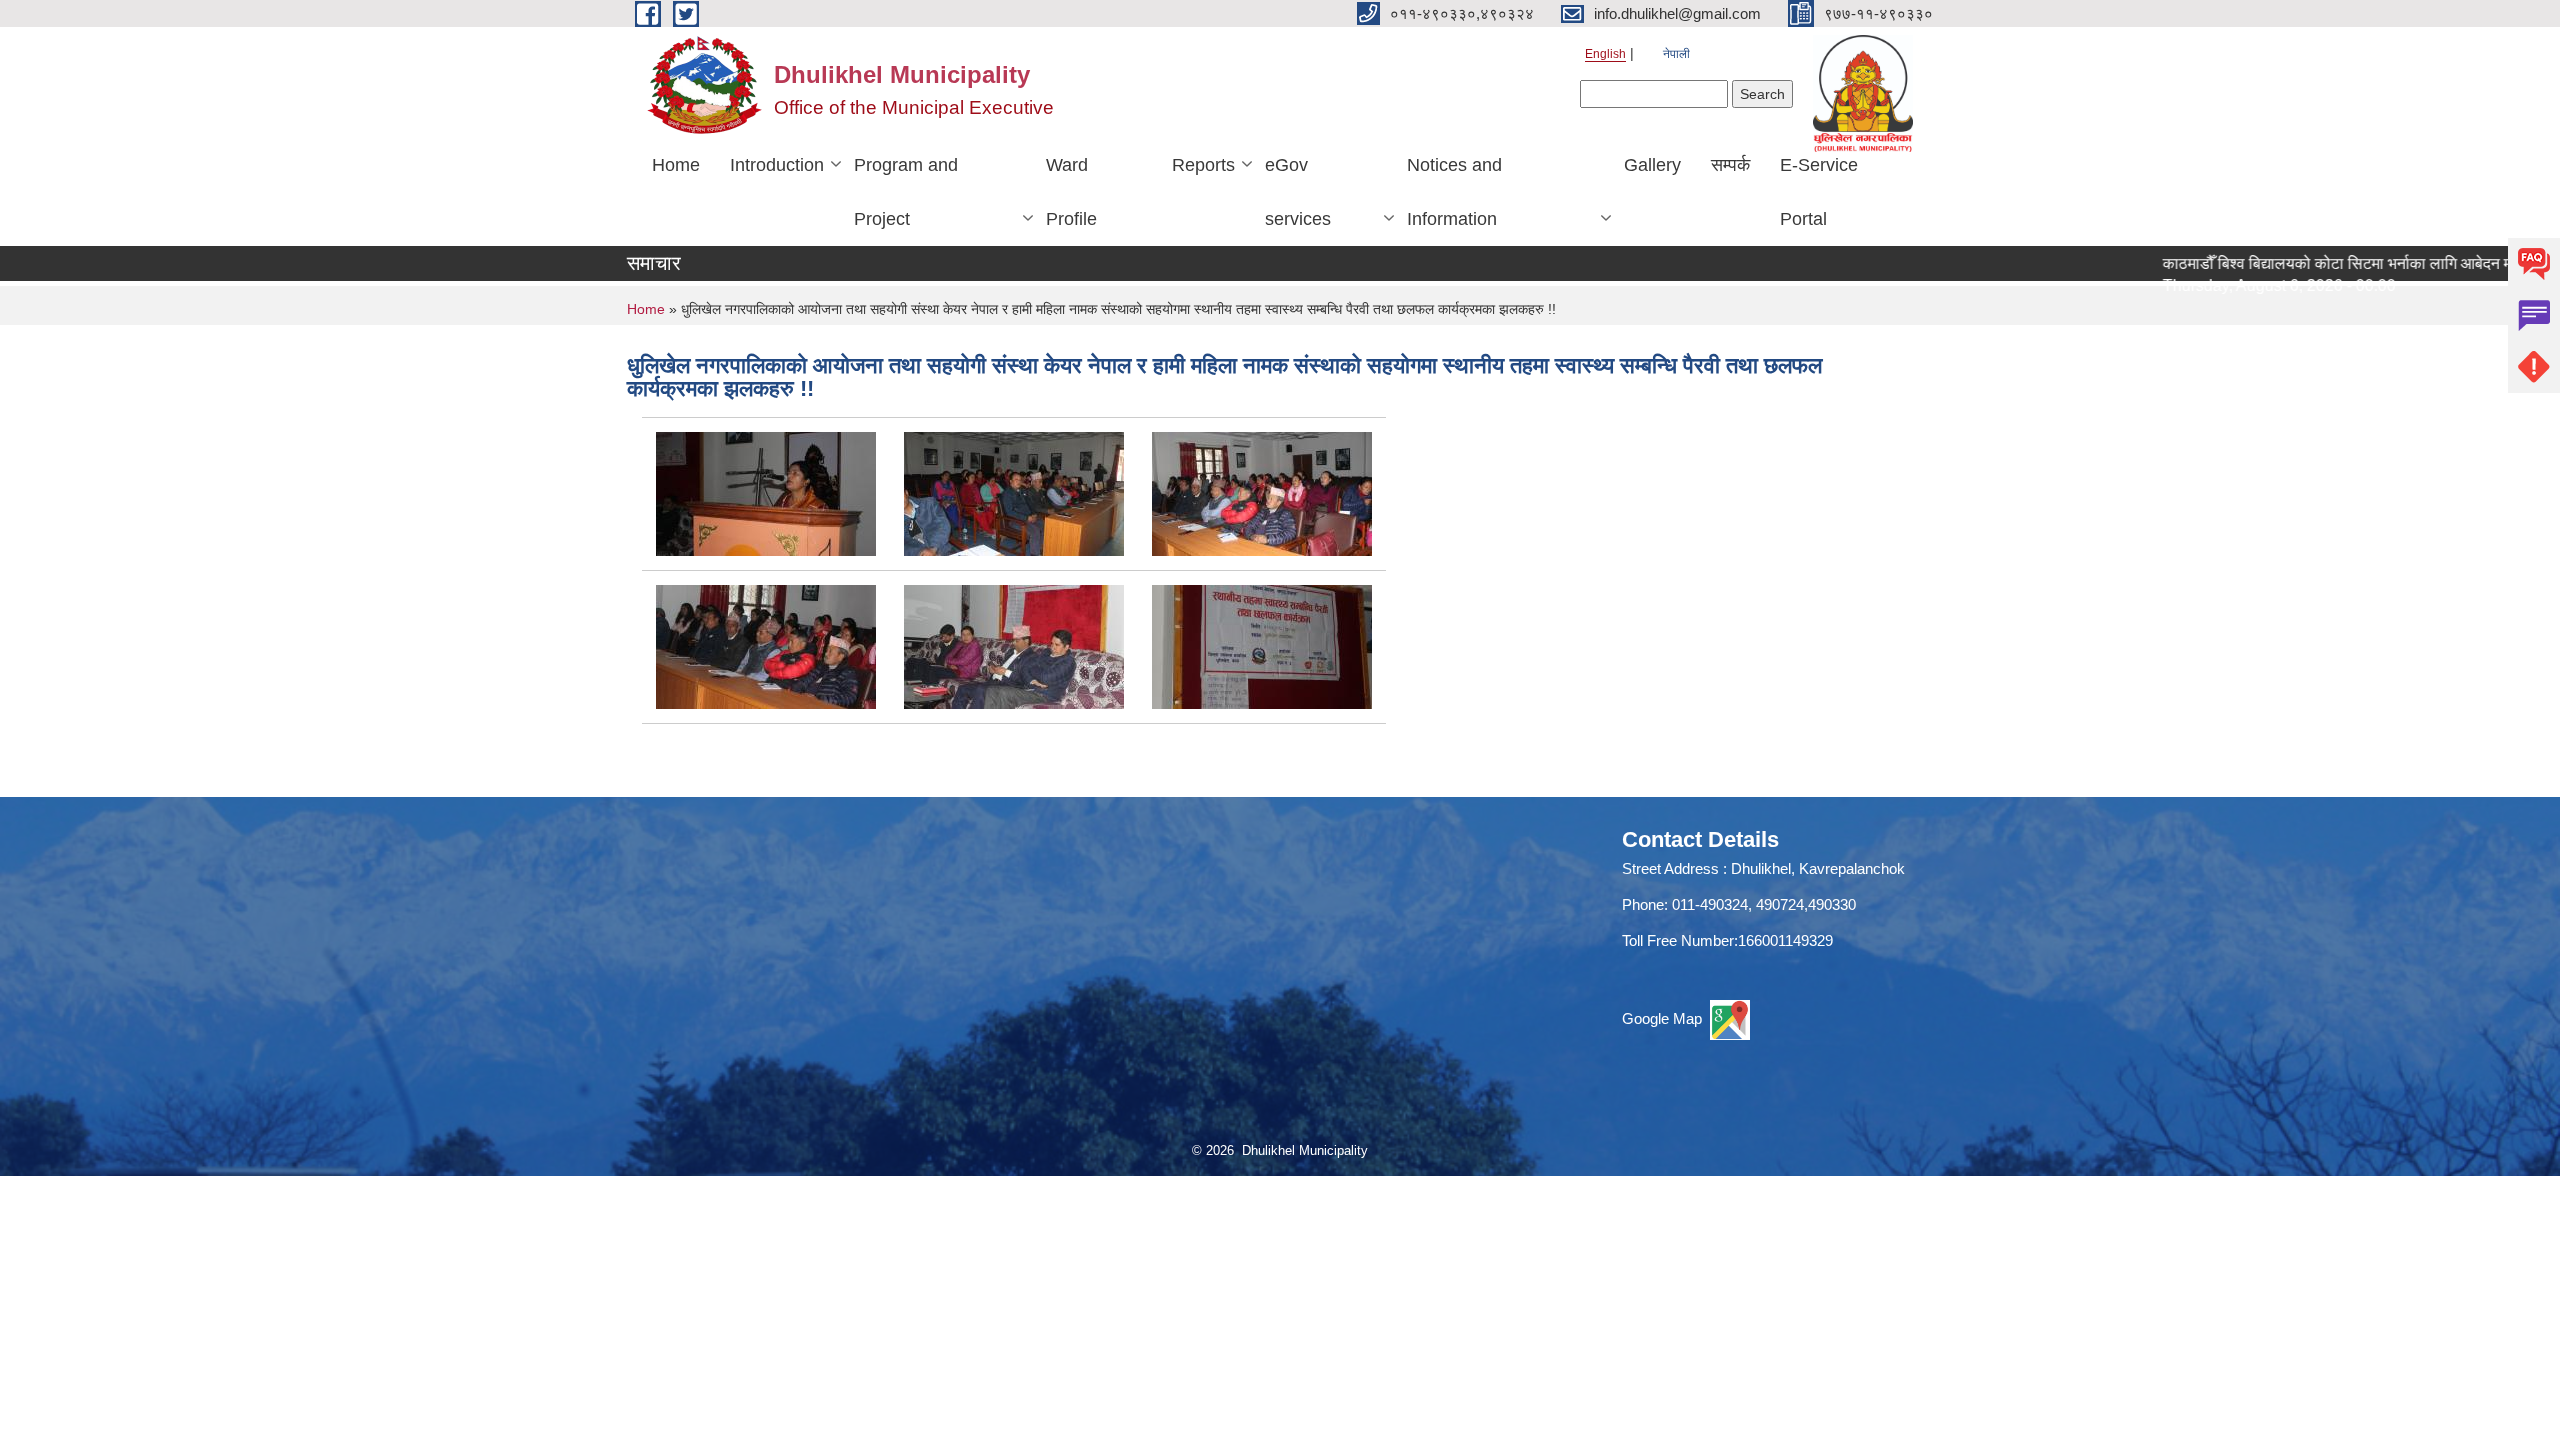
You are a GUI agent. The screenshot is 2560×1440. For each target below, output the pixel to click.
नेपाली (1676, 54)
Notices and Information (1454, 192)
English (1605, 54)
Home (676, 165)
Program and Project (906, 192)
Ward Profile (1071, 192)
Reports (1203, 165)
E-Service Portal (1819, 192)
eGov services (1298, 192)
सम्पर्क (1730, 165)
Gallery (1652, 165)
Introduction (777, 165)
